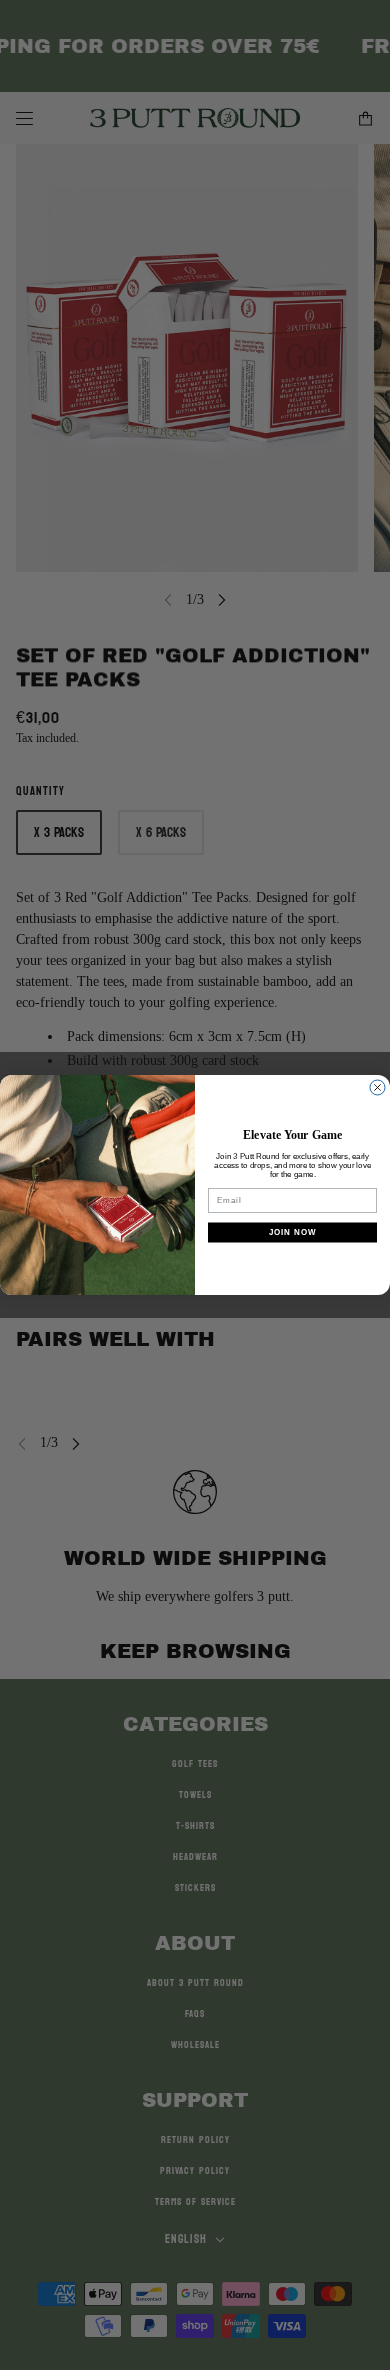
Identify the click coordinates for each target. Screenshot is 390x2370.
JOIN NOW (293, 1232)
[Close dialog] (377, 1087)
